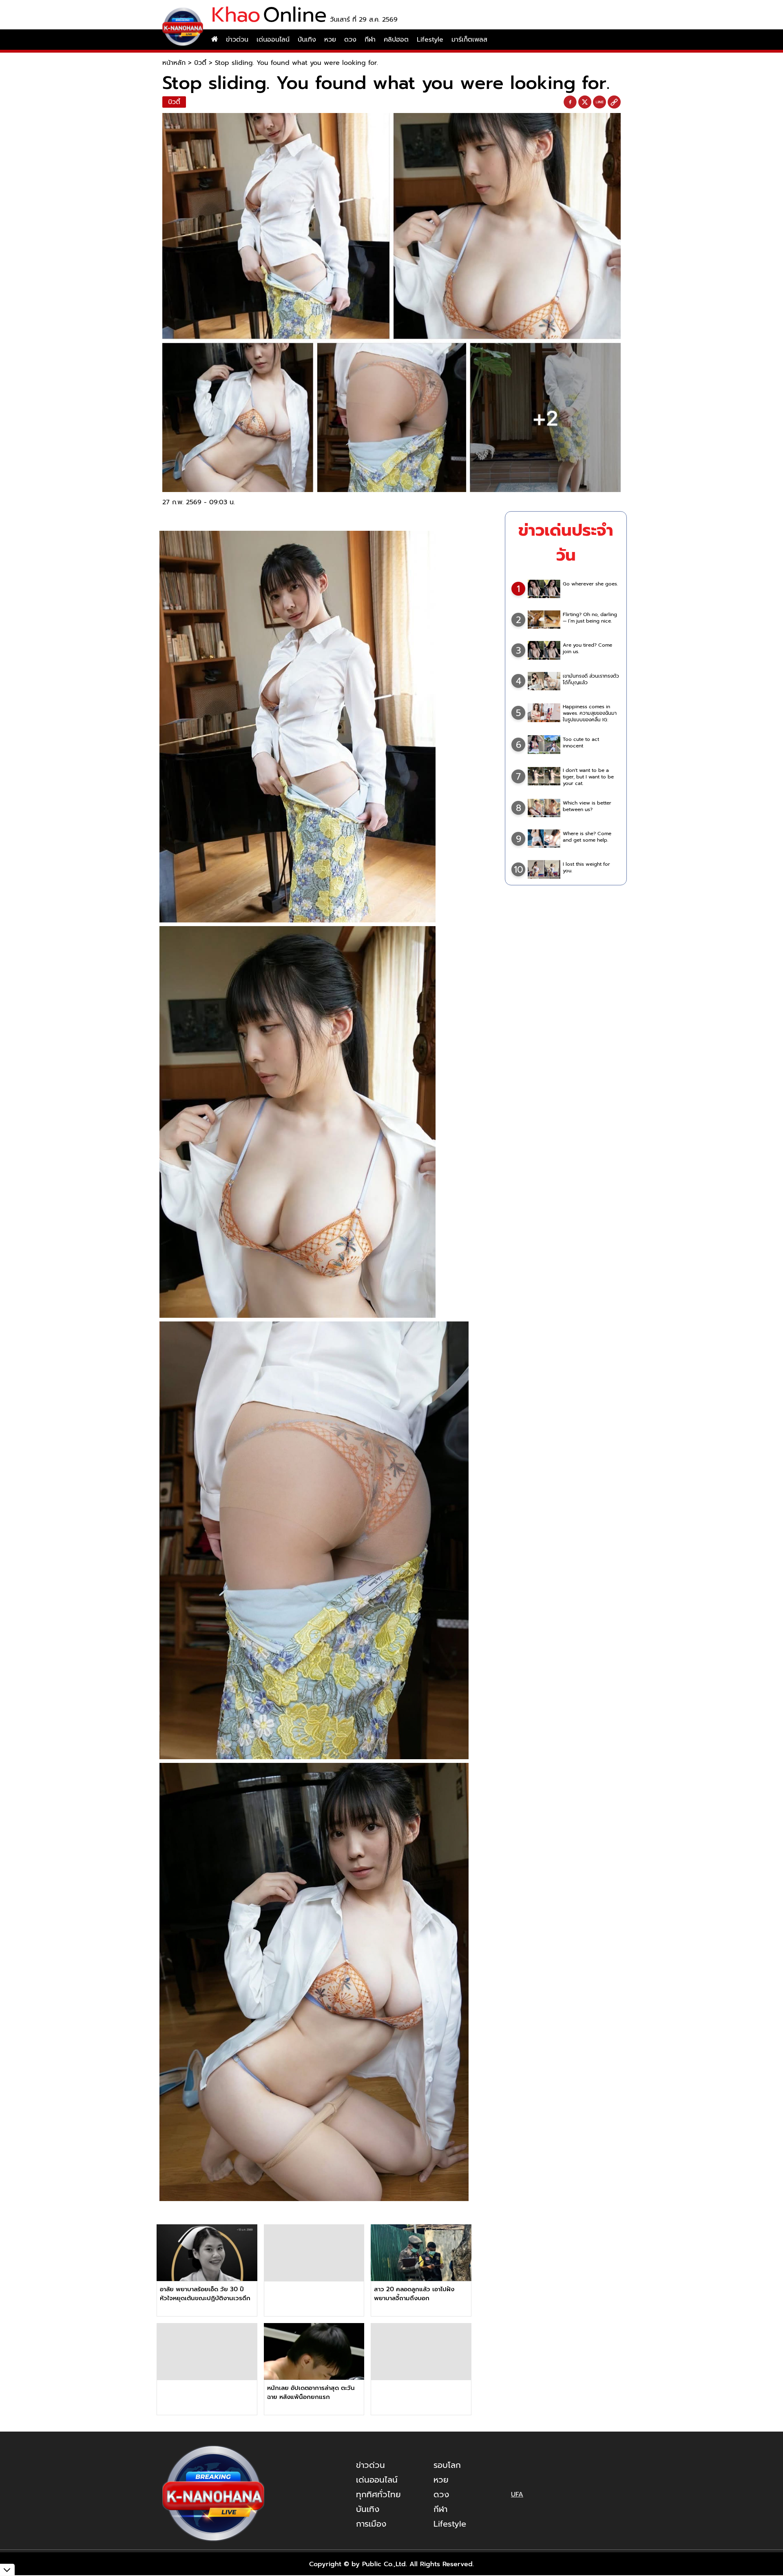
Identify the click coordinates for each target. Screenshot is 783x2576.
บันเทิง (307, 40)
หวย (330, 40)
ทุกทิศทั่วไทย (378, 2494)
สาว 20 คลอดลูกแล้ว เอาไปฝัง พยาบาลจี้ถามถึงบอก (414, 2294)
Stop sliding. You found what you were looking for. (296, 63)
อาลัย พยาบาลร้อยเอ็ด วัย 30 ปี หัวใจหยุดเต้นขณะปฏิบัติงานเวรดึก (205, 2294)
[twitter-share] (585, 102)
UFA (517, 2494)
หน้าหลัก (174, 63)
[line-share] (599, 102)
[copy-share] (614, 102)
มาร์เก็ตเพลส (469, 40)
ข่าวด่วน (237, 40)
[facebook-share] (570, 102)
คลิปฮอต (396, 40)
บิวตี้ (200, 63)
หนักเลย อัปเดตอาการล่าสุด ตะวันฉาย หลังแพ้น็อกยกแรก (311, 2392)
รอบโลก (447, 2465)
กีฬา (370, 40)
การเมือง (371, 2524)
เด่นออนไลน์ (273, 40)
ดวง (350, 40)
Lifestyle (430, 40)
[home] (215, 40)
